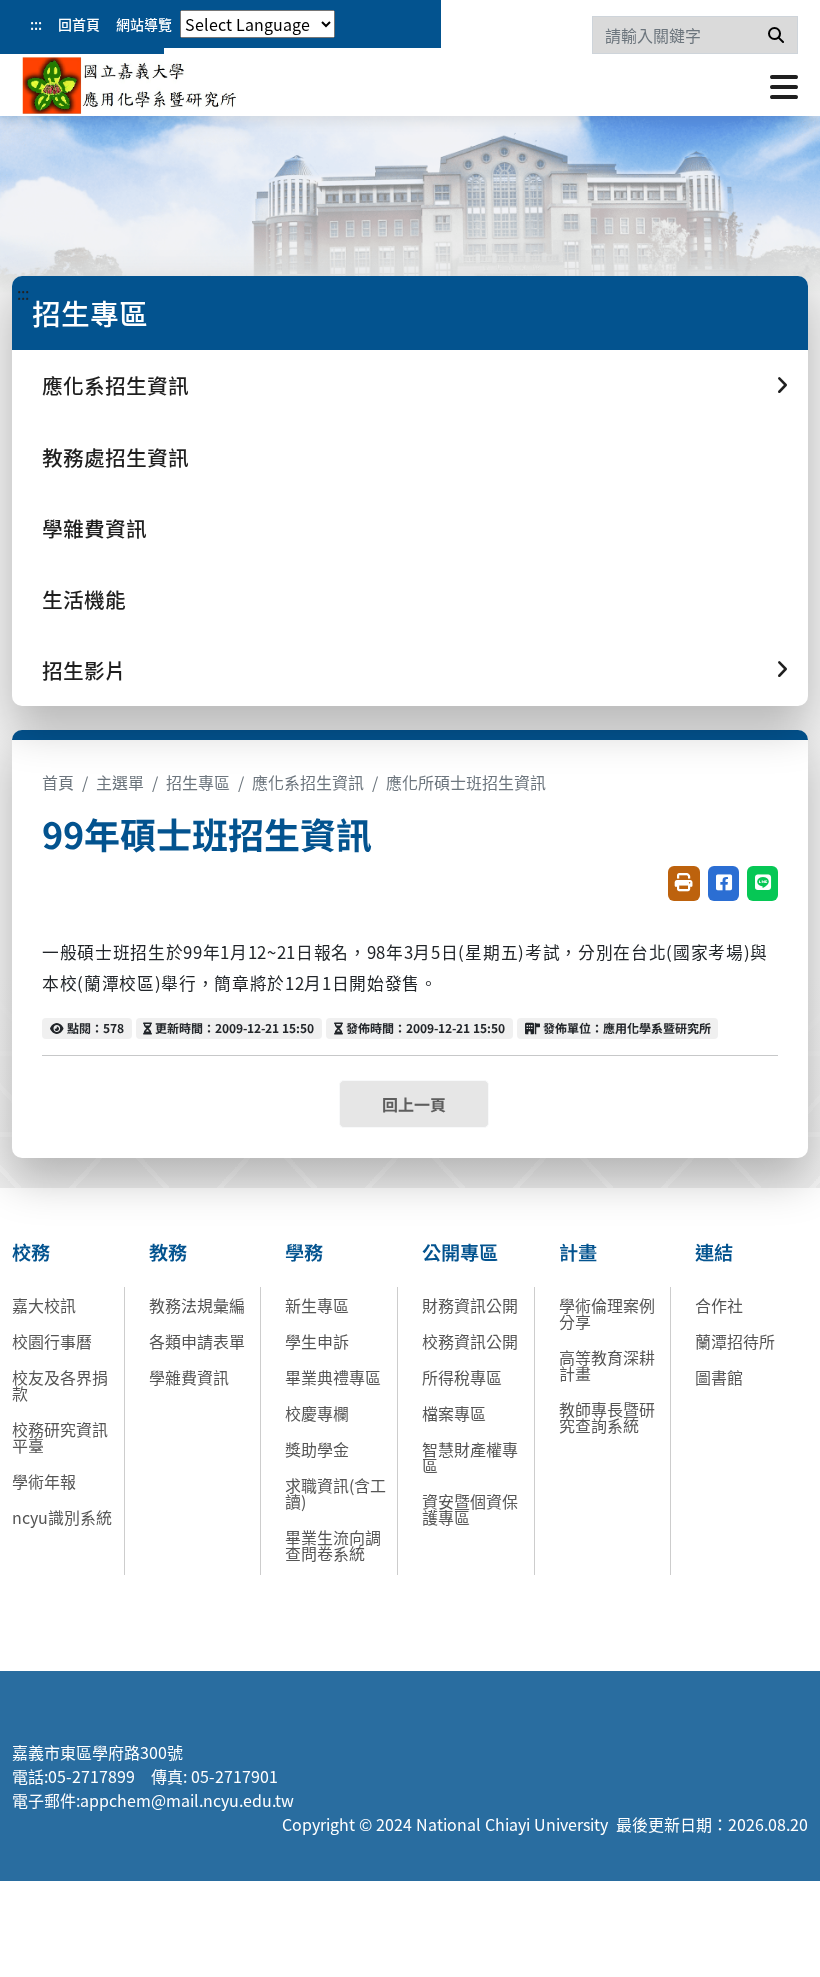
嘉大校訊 (44, 1305)
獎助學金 (317, 1449)
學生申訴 (317, 1341)
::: (36, 24)
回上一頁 (414, 1104)
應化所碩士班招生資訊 (466, 782)
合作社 (719, 1305)
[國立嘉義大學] (130, 85)
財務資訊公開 (470, 1305)
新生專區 (317, 1305)
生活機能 (84, 599)
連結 (714, 1252)
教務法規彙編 (197, 1305)
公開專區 (460, 1252)
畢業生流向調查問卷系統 (333, 1545)
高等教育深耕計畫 (607, 1365)
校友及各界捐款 (60, 1385)
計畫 (578, 1252)
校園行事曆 (52, 1341)
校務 (31, 1252)
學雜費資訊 (94, 528)
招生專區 (198, 782)
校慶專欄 (317, 1413)
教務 (168, 1252)
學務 (304, 1252)
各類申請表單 (197, 1341)
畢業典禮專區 (333, 1377)
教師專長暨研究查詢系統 (607, 1417)
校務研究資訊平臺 (60, 1437)
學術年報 (44, 1481)
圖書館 (719, 1377)
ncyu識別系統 (62, 1517)
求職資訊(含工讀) (335, 1493)
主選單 (120, 782)
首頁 (58, 782)
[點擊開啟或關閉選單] (784, 85)
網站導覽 (144, 24)
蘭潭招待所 (735, 1341)
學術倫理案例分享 (607, 1313)
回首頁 (79, 24)
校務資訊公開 (470, 1341)
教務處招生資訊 (115, 457)
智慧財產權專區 (470, 1457)
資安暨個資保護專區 (470, 1509)
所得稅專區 (462, 1377)
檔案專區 (454, 1413)
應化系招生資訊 (308, 782)
